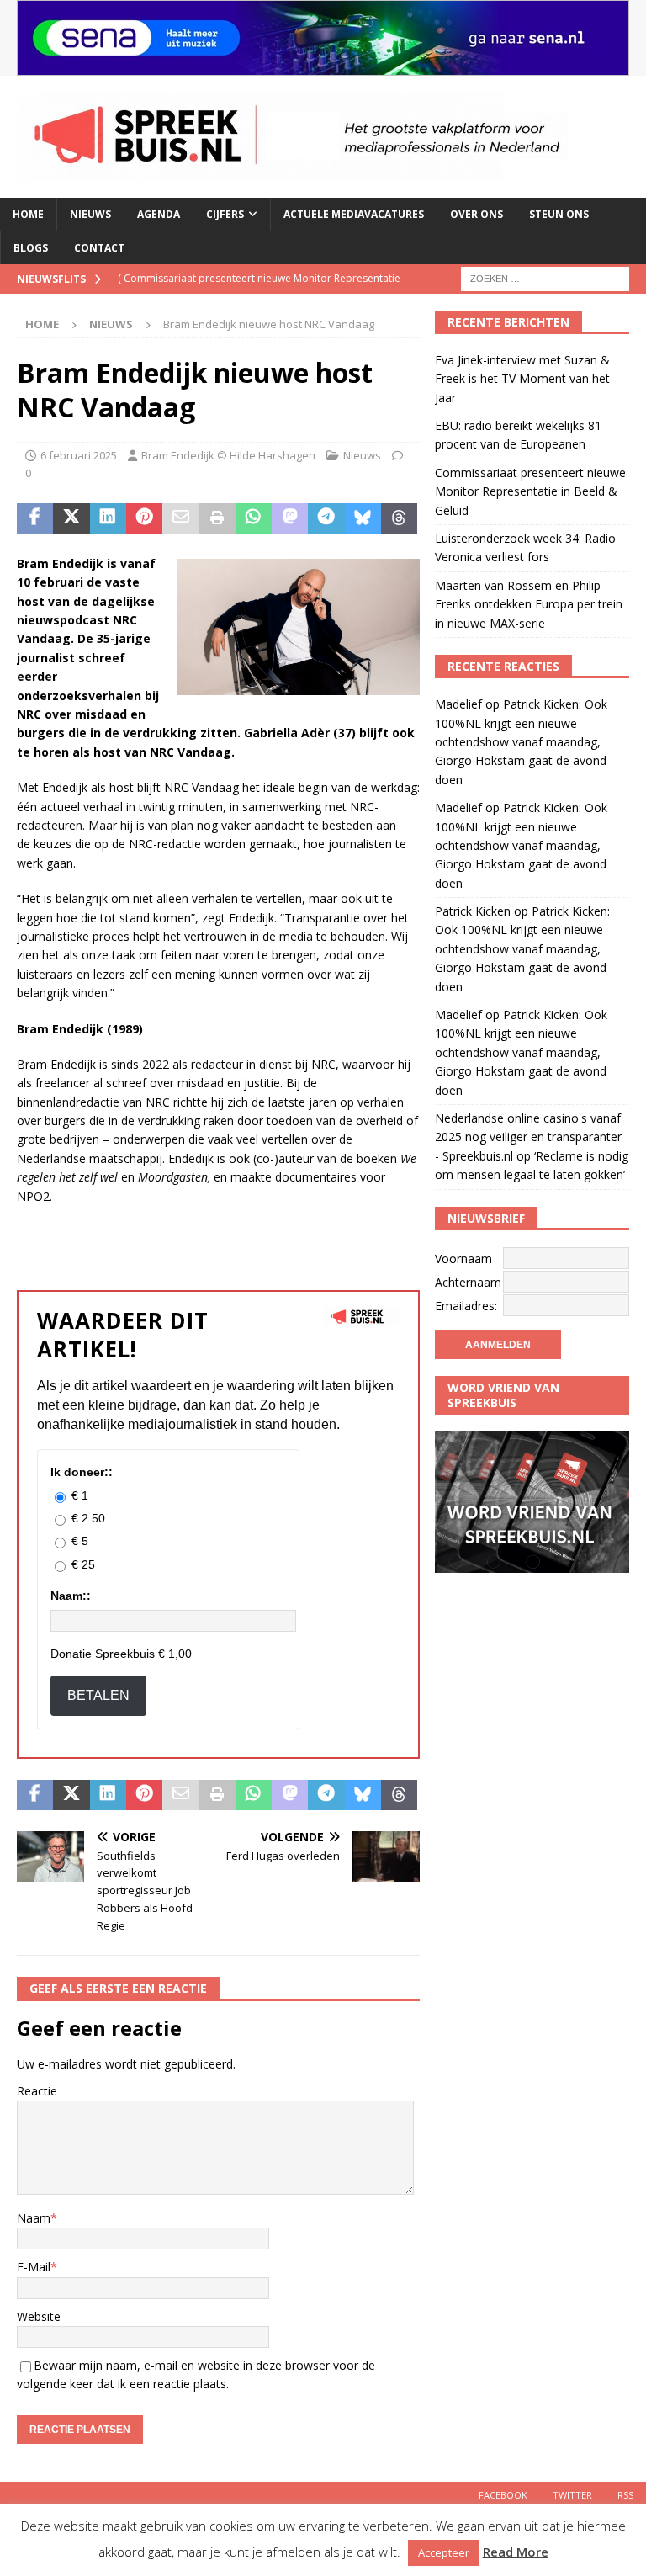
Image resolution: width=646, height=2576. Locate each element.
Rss (625, 2495)
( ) (259, 292)
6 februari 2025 (79, 455)
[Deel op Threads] (399, 518)
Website (39, 2316)
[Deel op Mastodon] (290, 518)
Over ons (477, 214)
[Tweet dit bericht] (71, 518)
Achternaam (468, 1282)
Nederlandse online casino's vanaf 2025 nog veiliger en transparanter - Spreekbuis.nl (528, 1137)
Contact (99, 248)
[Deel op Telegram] (326, 518)
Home (28, 214)
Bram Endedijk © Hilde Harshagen (228, 455)
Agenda (159, 214)
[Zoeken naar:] (545, 277)
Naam (34, 2218)
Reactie (37, 2091)
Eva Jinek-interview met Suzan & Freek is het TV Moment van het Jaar (522, 379)
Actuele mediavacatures (354, 214)
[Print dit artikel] (217, 518)
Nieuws (90, 214)
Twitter (572, 2495)
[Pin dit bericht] (144, 518)
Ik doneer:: (82, 1472)
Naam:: (71, 1596)
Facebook (503, 2495)
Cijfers (225, 214)
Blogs (31, 248)
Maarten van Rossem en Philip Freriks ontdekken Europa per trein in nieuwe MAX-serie (529, 604)
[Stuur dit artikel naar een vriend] (180, 518)
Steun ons (559, 214)
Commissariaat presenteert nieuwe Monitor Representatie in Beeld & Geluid (530, 491)
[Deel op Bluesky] (363, 518)
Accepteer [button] (444, 2552)
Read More (516, 2552)
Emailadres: (466, 1306)
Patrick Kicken (473, 911)
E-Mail (34, 2267)
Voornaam (463, 1259)
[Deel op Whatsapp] (254, 518)
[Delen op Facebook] (35, 518)
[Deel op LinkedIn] (108, 518)
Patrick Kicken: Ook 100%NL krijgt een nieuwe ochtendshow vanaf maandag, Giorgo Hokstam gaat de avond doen (521, 742)
